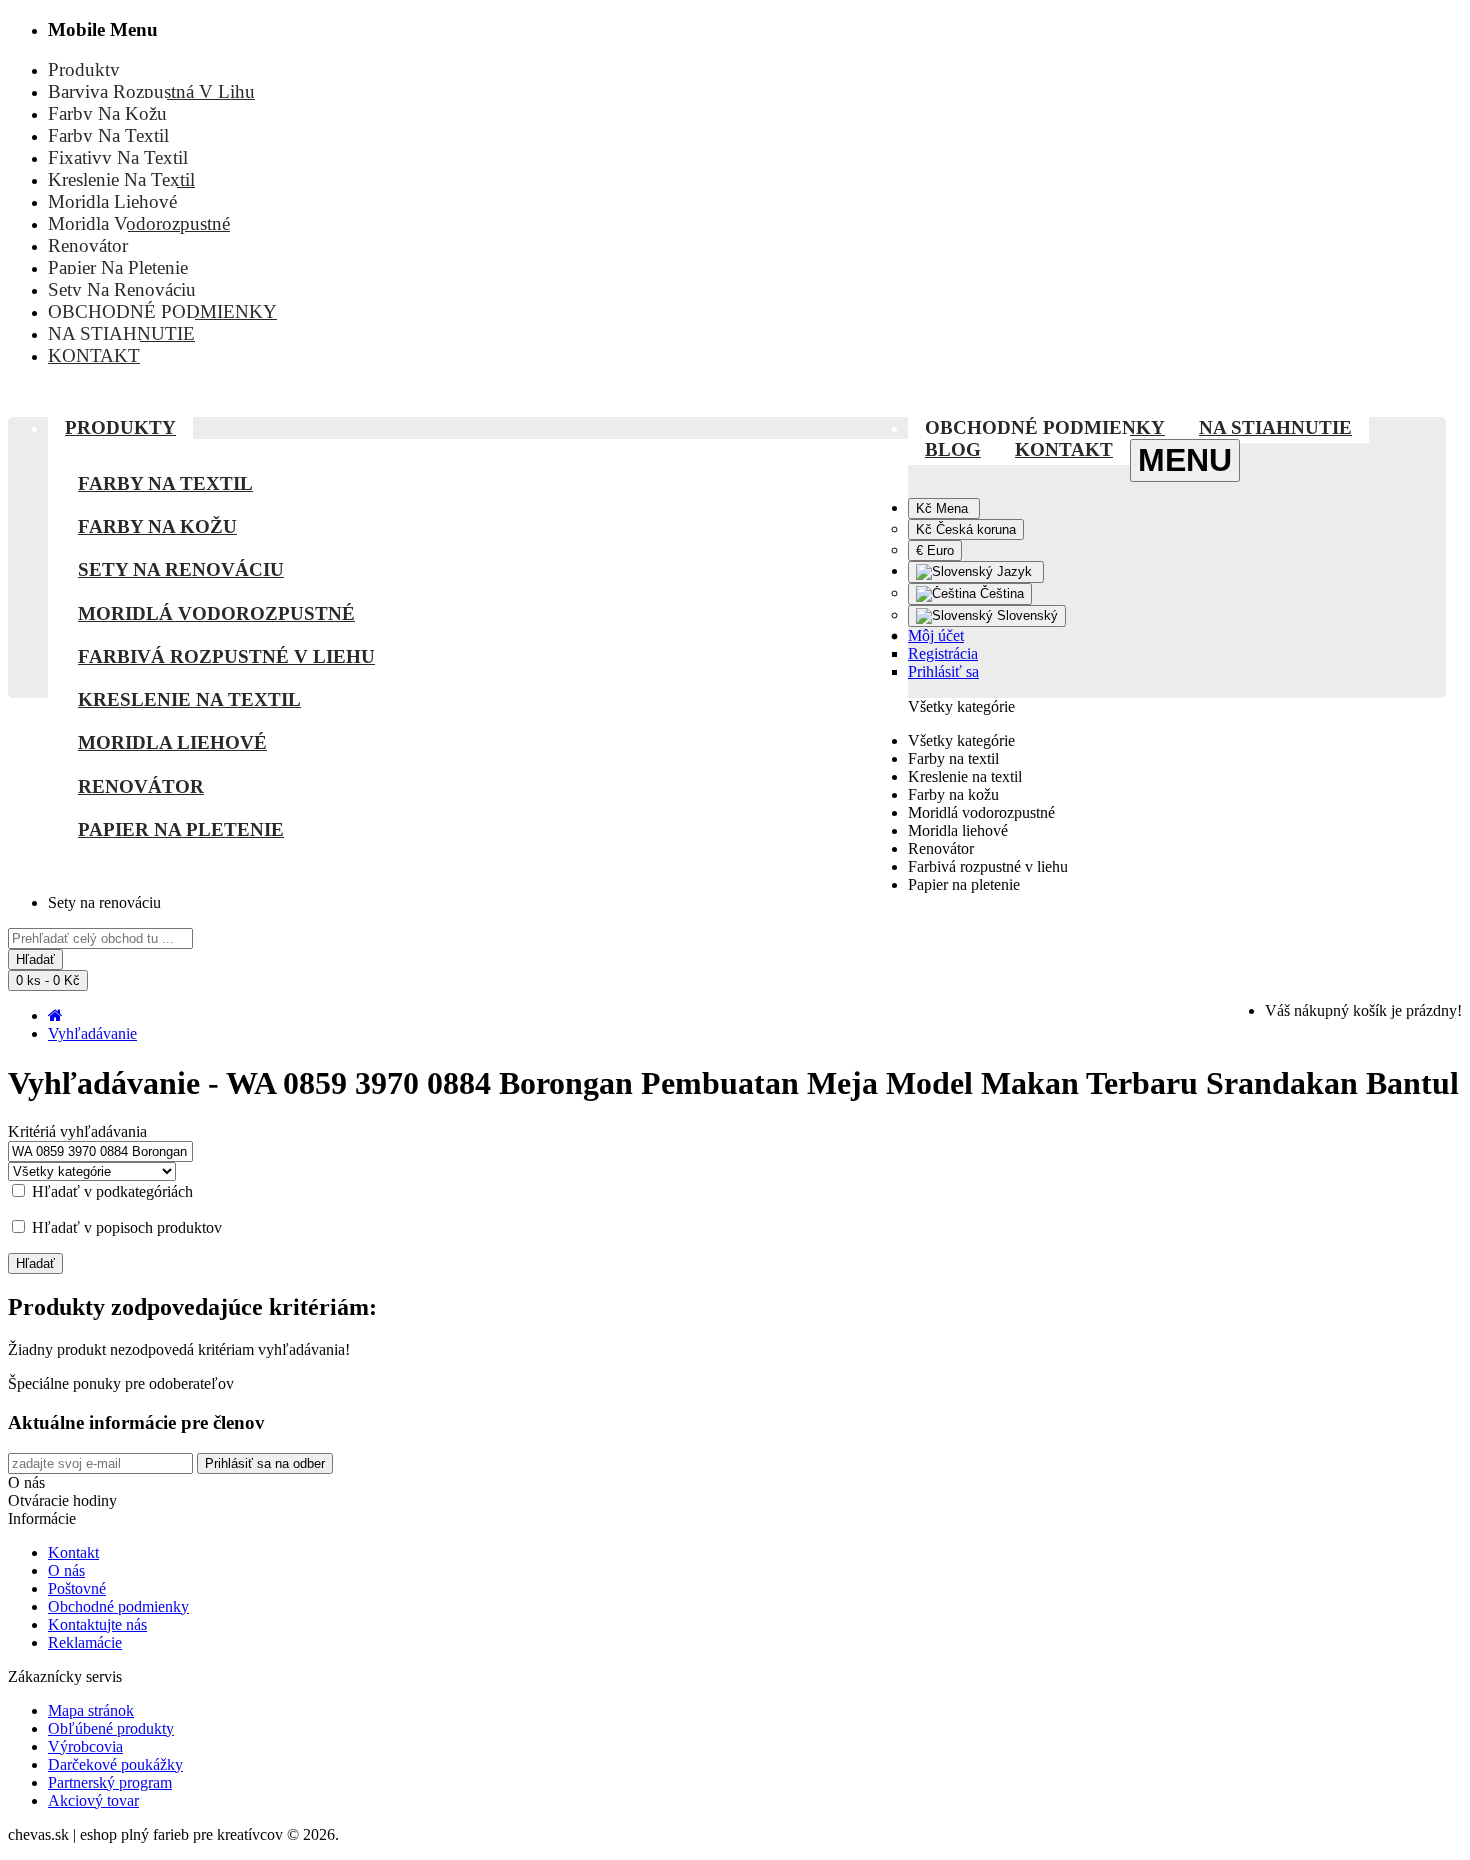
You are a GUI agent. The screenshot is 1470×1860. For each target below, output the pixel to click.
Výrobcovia (85, 1746)
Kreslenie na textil (189, 699)
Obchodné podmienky (118, 1606)
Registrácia (943, 653)
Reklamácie (85, 1642)
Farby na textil (165, 483)
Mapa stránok (91, 1710)
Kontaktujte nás (97, 1624)
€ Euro (935, 550)
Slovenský (1025, 615)
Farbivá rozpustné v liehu (226, 656)
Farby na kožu (157, 526)
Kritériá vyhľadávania (77, 1131)
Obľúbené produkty (111, 1728)
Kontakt (73, 1552)
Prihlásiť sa (943, 671)
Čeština (1000, 593)
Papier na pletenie (181, 829)
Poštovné (77, 1588)
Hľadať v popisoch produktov (125, 1227)
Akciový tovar (93, 1800)
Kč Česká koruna (966, 529)
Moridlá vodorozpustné (216, 613)
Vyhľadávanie (92, 1033)
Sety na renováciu (181, 569)
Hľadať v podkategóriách (110, 1191)
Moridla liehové (172, 742)
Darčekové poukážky (115, 1764)
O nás (66, 1570)
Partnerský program (110, 1782)
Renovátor (141, 786)
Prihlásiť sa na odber (265, 1463)
